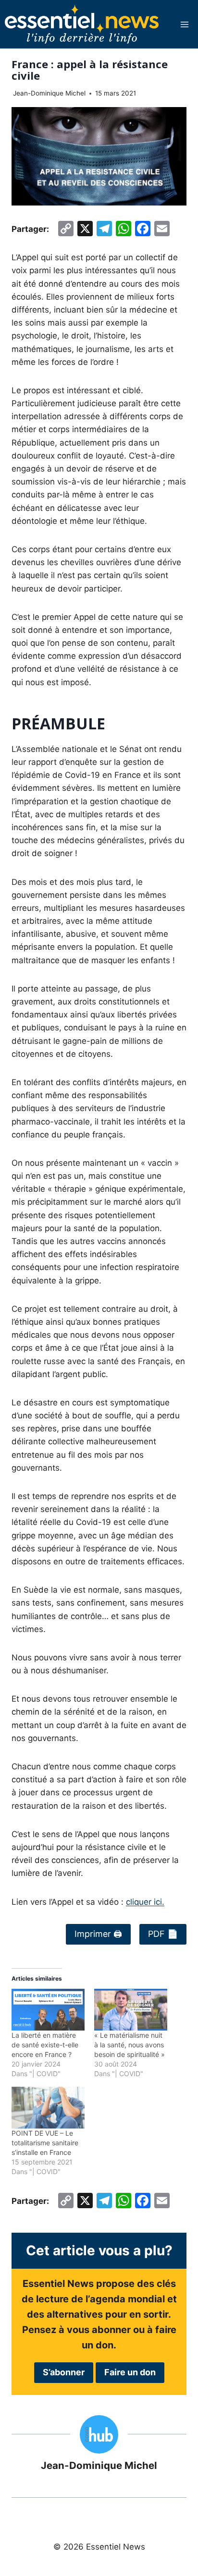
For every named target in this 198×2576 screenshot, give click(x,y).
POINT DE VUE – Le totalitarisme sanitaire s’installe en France (45, 2143)
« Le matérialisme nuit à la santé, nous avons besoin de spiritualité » (130, 2045)
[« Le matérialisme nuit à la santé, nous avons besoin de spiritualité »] (131, 2010)
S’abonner (64, 2372)
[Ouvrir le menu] (184, 24)
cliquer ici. (145, 1902)
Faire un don (130, 2372)
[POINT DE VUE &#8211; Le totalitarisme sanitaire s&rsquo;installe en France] (48, 2108)
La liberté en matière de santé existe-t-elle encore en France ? (45, 2045)
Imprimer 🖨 (98, 1934)
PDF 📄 (163, 1934)
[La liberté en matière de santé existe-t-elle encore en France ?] (48, 2010)
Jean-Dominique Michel (49, 93)
